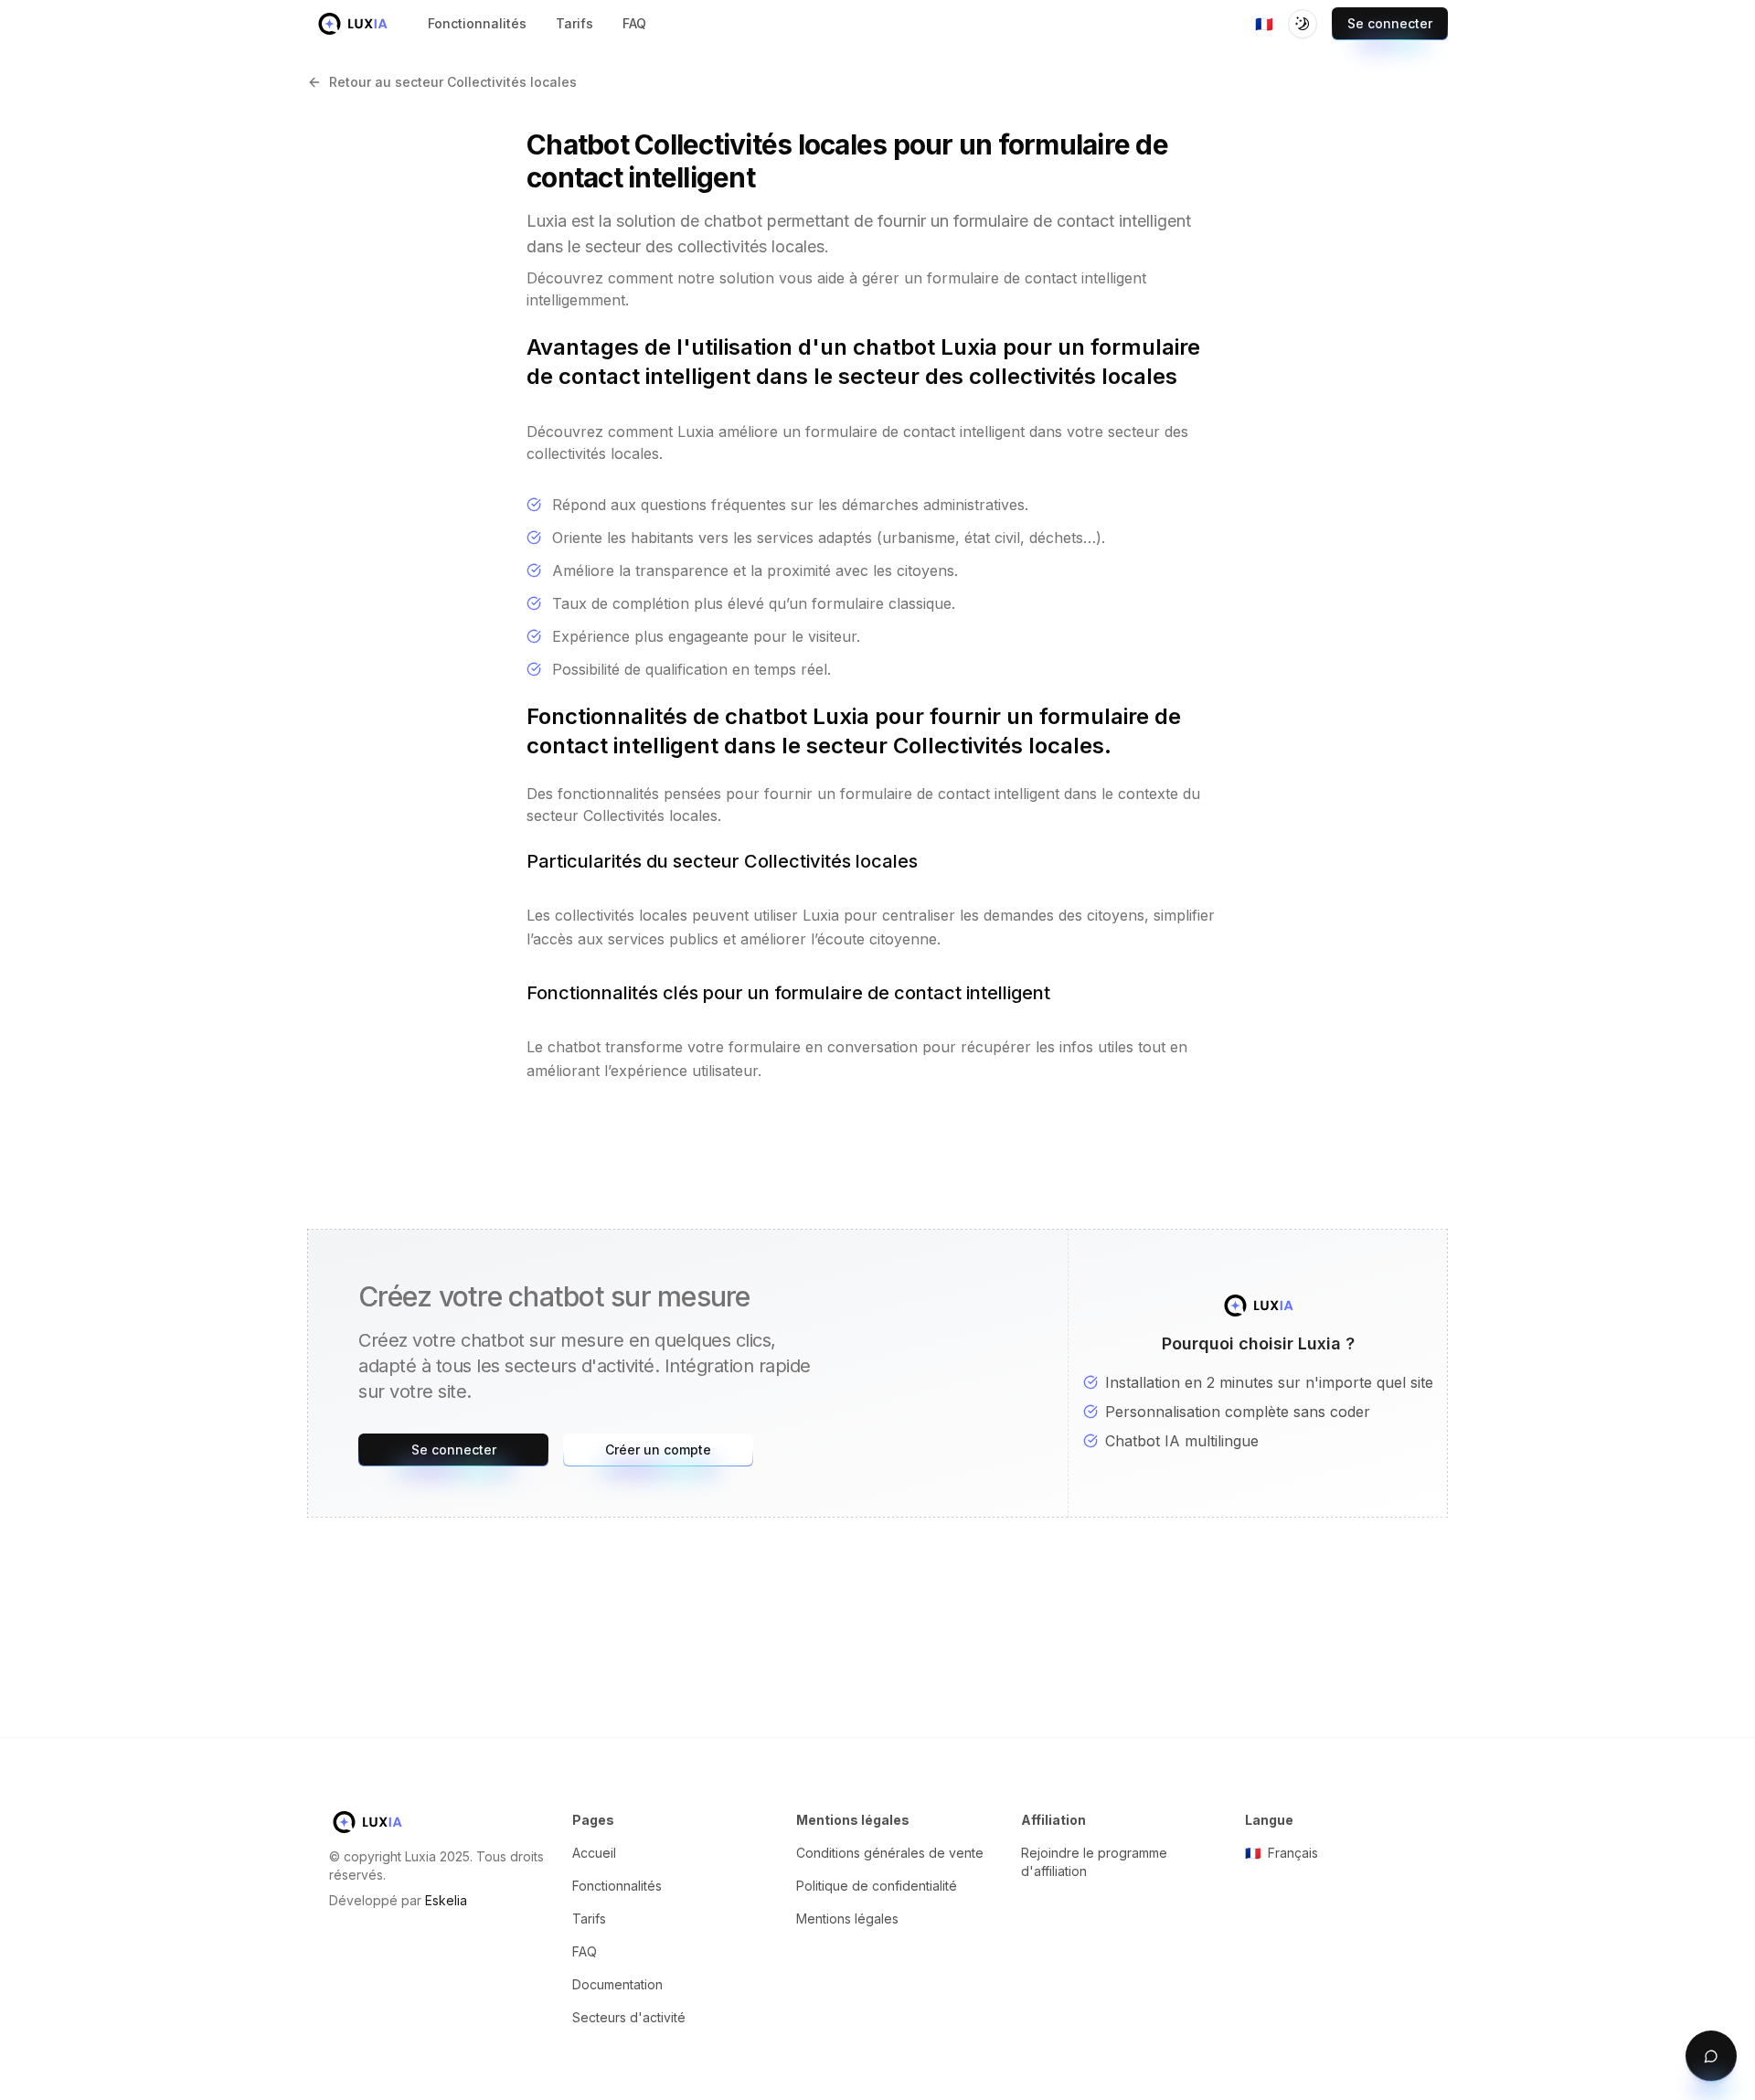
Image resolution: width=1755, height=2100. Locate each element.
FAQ (585, 1951)
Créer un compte (658, 1450)
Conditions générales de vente (890, 1853)
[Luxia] (353, 24)
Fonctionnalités (617, 1886)
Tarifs (589, 1919)
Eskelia (446, 1900)
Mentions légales (847, 1919)
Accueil (594, 1853)
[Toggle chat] (1711, 2056)
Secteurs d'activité (629, 2017)
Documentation (617, 1984)
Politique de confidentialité (877, 1886)
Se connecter (1390, 23)
